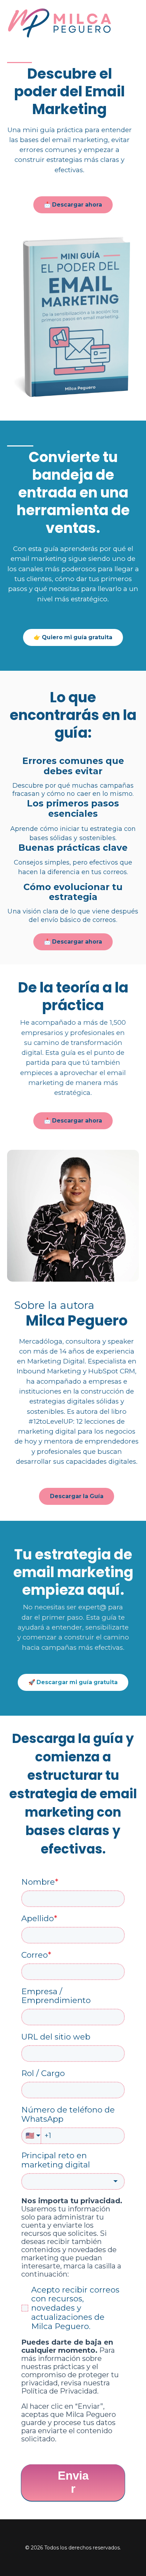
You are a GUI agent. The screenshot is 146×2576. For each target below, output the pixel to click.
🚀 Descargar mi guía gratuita (73, 1682)
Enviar (73, 2482)
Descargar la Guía (77, 1496)
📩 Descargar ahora (73, 205)
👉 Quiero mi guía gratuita (73, 637)
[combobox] (73, 2181)
